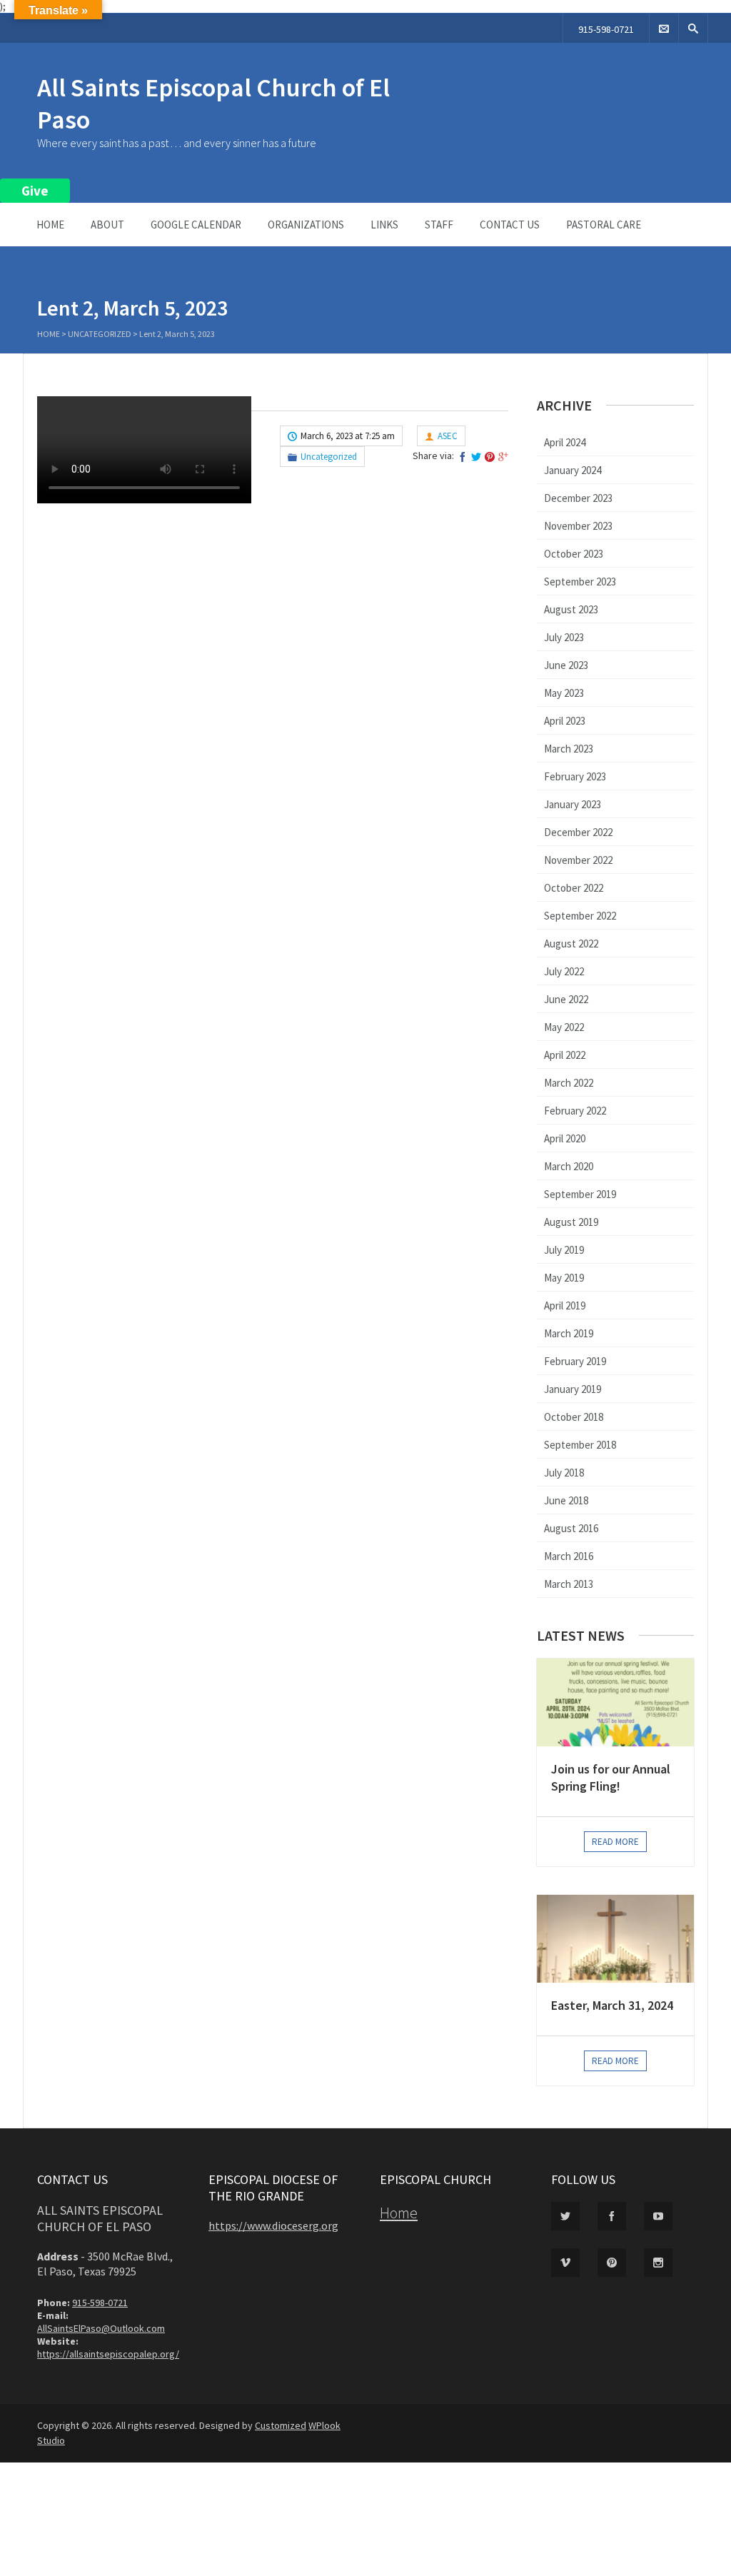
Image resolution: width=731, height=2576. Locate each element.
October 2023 (574, 554)
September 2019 (580, 1194)
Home (50, 225)
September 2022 (580, 916)
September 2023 (580, 582)
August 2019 (571, 1222)
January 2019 (573, 1389)
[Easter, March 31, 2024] (615, 1939)
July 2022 (564, 971)
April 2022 (565, 1055)
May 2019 (564, 1278)
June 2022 (566, 999)
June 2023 (566, 665)
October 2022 (574, 888)
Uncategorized (100, 334)
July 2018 (564, 1473)
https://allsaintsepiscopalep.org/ (108, 2354)
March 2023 (569, 749)
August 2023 (571, 609)
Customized (281, 2425)
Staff (439, 225)
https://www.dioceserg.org (273, 2225)
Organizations (306, 225)
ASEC (448, 436)
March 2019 (569, 1333)
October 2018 (574, 1417)
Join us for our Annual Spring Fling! (611, 1777)
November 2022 (578, 860)
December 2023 (578, 498)
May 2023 (564, 693)
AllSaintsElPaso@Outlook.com (101, 2328)
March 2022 (569, 1083)
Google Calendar (196, 225)
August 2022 (571, 944)
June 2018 (566, 1500)
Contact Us (510, 225)
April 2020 (565, 1138)
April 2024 (565, 442)
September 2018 (580, 1445)
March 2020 (569, 1166)
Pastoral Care (604, 225)
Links (384, 225)
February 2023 (575, 776)
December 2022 (578, 832)
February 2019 (575, 1361)
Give (35, 191)
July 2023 (564, 637)
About (107, 225)
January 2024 (573, 470)
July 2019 (564, 1250)
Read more (615, 1842)
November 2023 (578, 526)
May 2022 (564, 1027)
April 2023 (565, 721)
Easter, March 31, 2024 (612, 2005)
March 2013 (569, 1584)
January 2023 (573, 804)
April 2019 (565, 1305)
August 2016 (571, 1528)
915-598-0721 (606, 29)
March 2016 (569, 1556)
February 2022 (575, 1111)
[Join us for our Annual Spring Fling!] (615, 1702)
